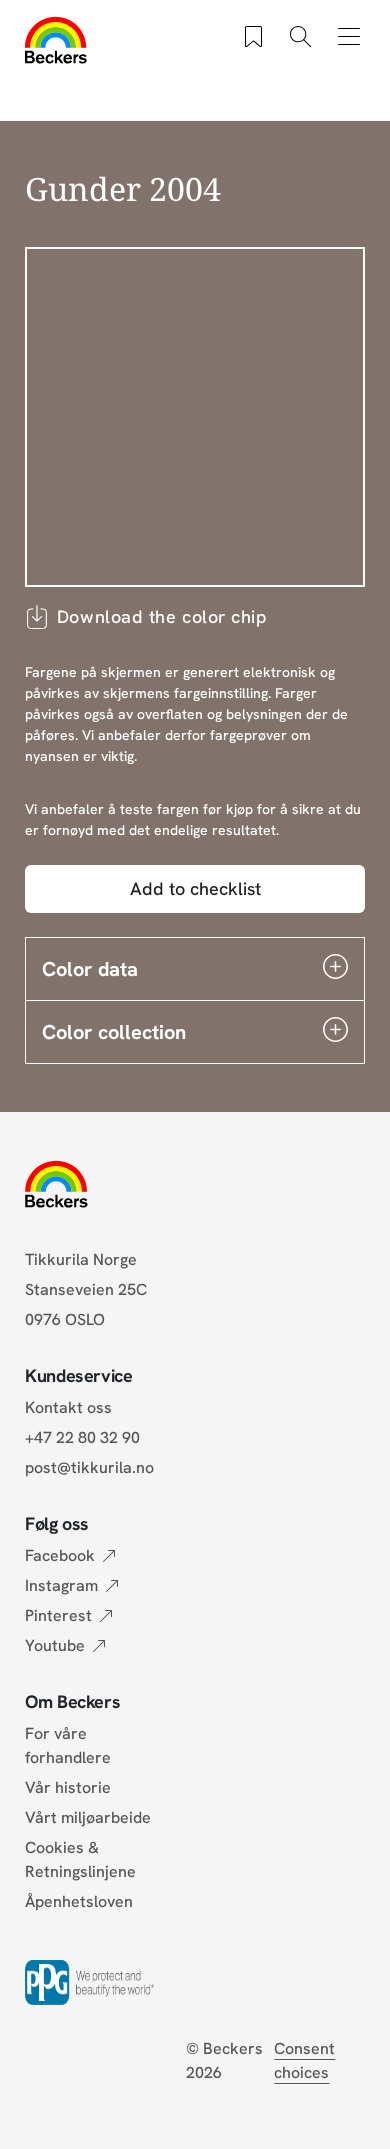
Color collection (114, 1032)
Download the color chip (162, 616)
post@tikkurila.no (89, 1467)
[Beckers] (56, 40)
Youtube (55, 1645)
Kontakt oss (68, 1407)
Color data (90, 969)
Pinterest (58, 1615)
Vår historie (68, 1787)
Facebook (60, 1555)
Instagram (61, 1585)
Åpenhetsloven (79, 1901)
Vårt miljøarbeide (88, 1817)
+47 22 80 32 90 (82, 1437)
